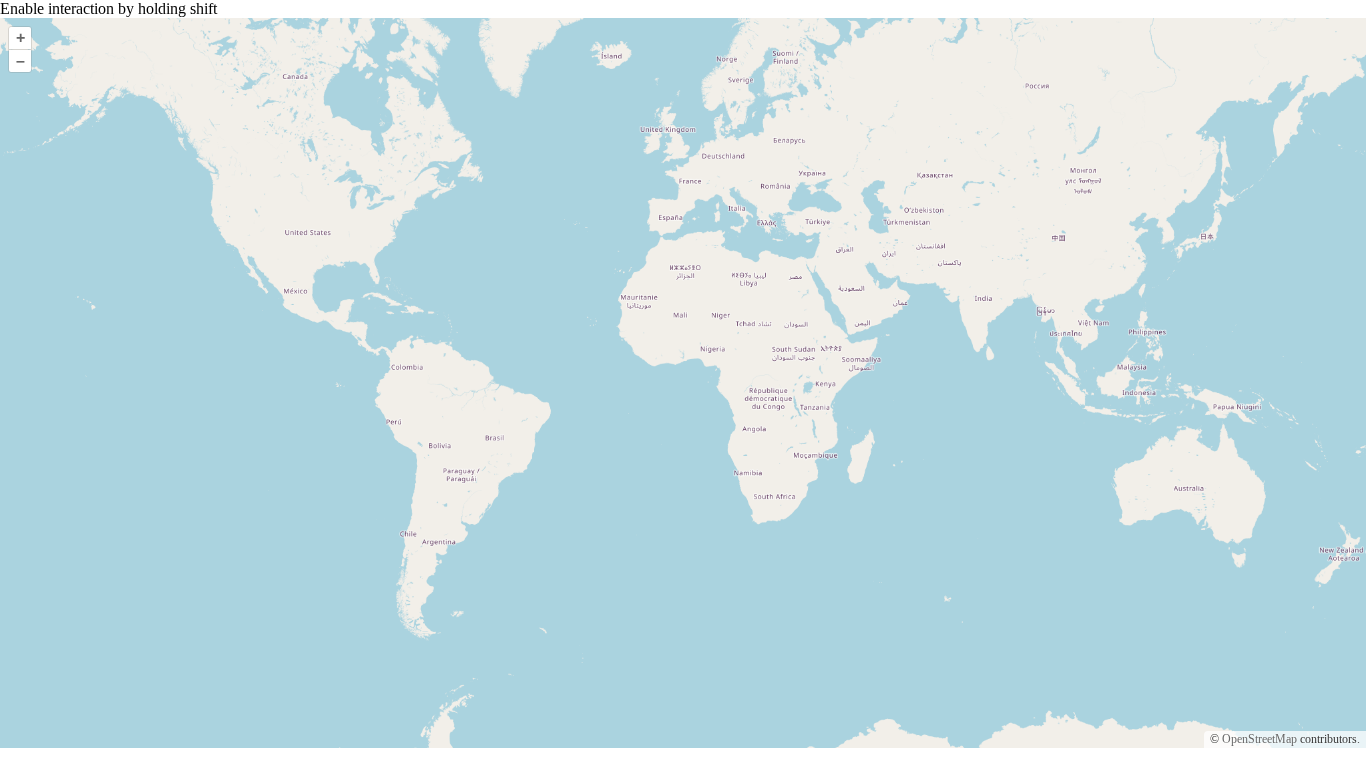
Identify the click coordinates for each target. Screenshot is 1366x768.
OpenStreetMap (1259, 739)
